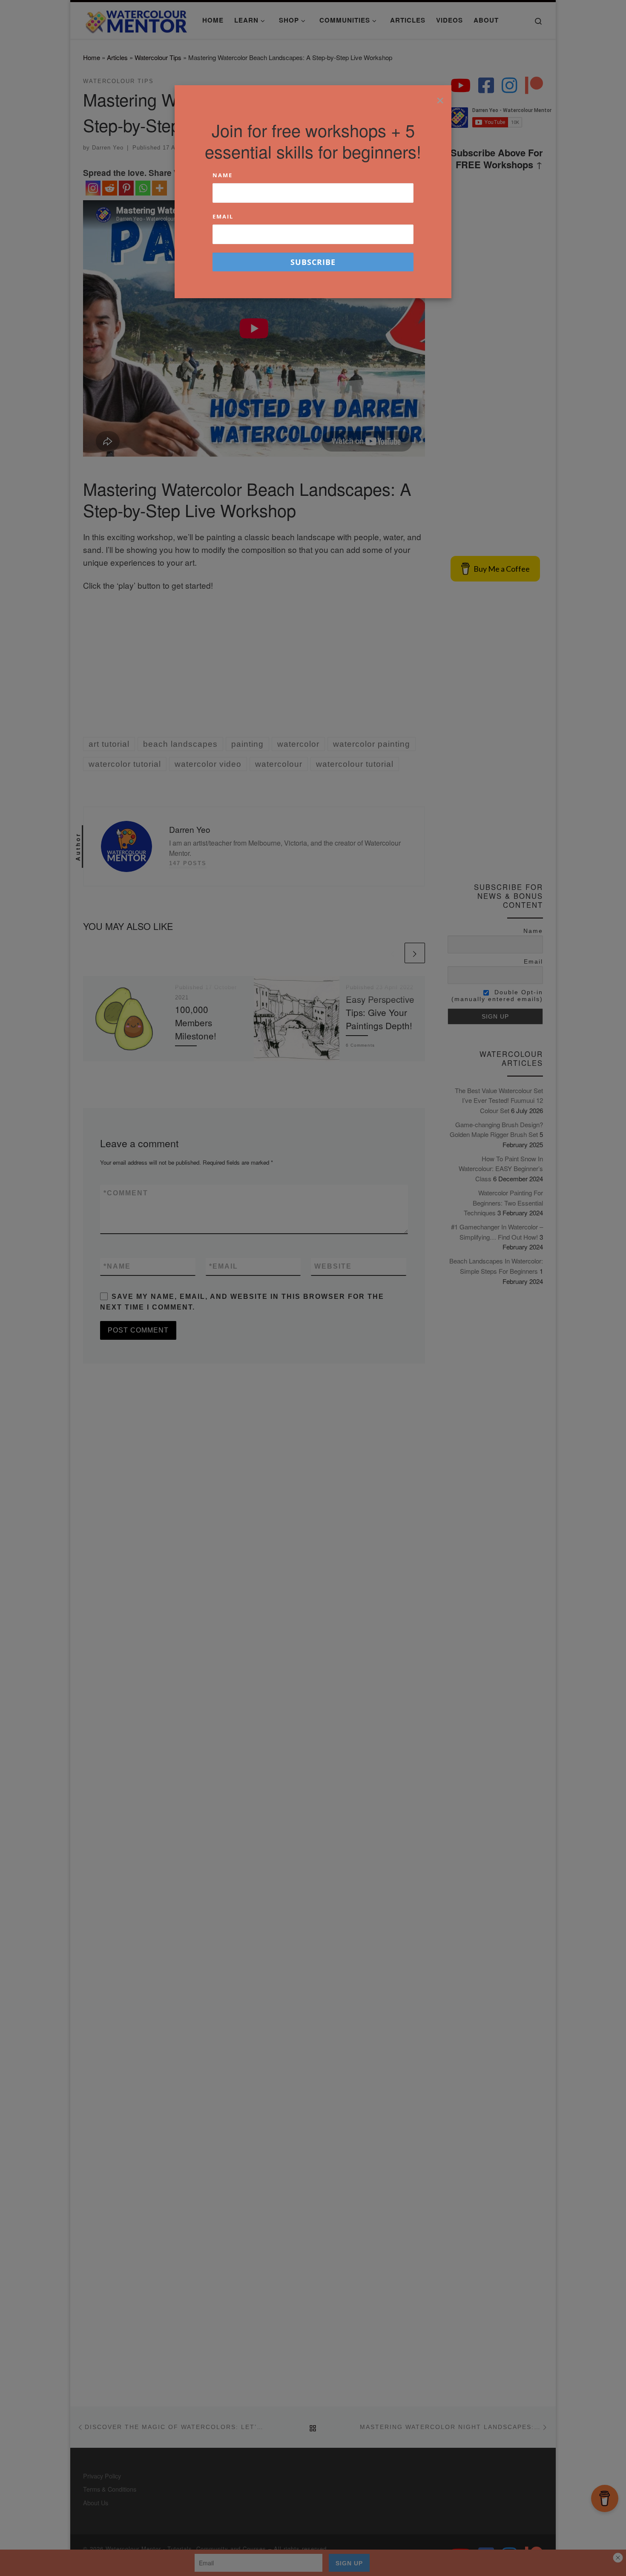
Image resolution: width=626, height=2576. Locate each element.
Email (223, 216)
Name (223, 175)
